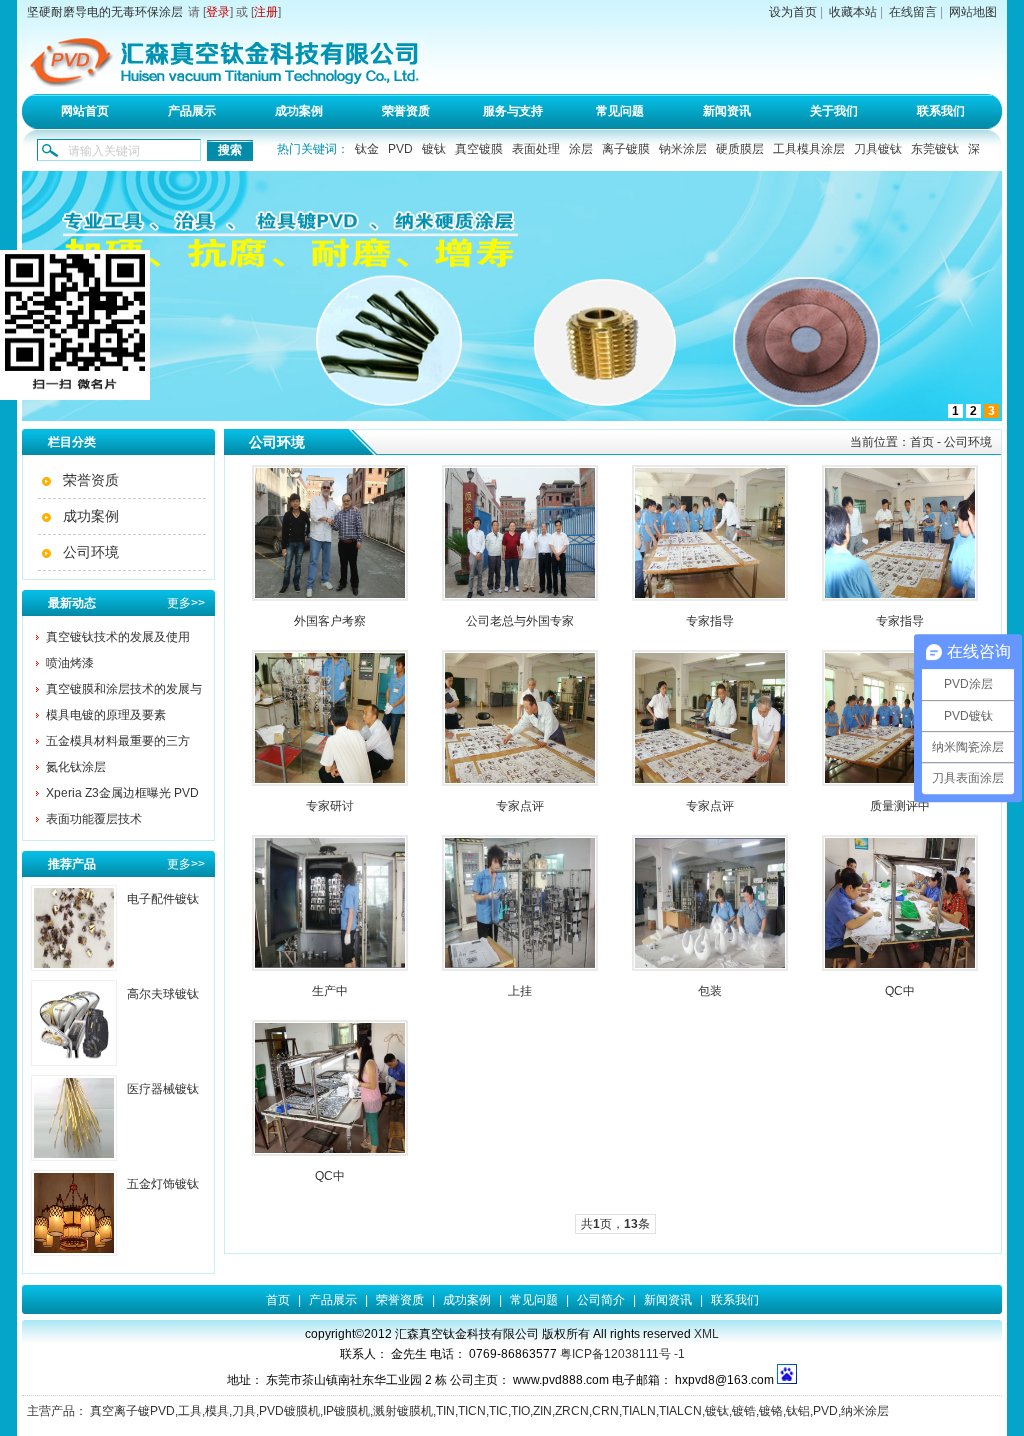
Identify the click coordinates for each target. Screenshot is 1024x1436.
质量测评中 (900, 806)
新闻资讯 (727, 111)
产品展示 (192, 111)
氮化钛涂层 (76, 767)
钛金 (367, 149)
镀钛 (434, 149)
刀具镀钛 (878, 149)
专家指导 (710, 621)
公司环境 (91, 552)
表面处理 (536, 149)
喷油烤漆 (70, 663)
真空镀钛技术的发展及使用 (118, 637)
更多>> (186, 603)
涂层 (581, 149)
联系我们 (941, 111)
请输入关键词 (104, 151)
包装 (710, 991)
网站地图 (973, 12)
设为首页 (793, 12)
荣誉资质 (406, 111)
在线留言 (913, 12)
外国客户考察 (330, 621)
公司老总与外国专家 (520, 621)
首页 (922, 442)
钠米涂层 (683, 149)
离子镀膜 (626, 149)
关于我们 (834, 111)
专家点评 (520, 806)
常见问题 (620, 111)
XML (706, 1334)
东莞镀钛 (935, 149)
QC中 (900, 991)
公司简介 (601, 1300)
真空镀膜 (479, 149)
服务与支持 (513, 111)
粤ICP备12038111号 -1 (622, 1354)
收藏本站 (853, 12)
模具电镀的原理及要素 (106, 715)
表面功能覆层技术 (94, 819)
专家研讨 (330, 806)
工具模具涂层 (809, 149)
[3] (512, 417)
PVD (400, 149)
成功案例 (299, 111)
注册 (266, 12)
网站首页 (85, 111)
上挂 (520, 991)
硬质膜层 (740, 149)
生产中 (330, 991)
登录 (218, 12)
